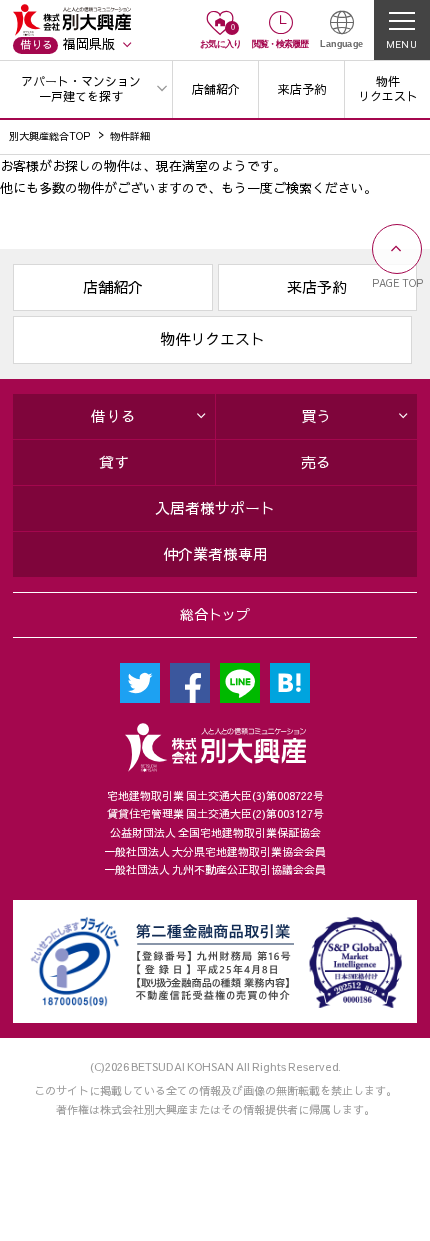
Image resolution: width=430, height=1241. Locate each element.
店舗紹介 (113, 287)
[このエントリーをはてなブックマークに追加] (290, 683)
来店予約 (317, 287)
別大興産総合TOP (49, 135)
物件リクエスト (212, 339)
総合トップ (215, 614)
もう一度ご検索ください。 (299, 187)
